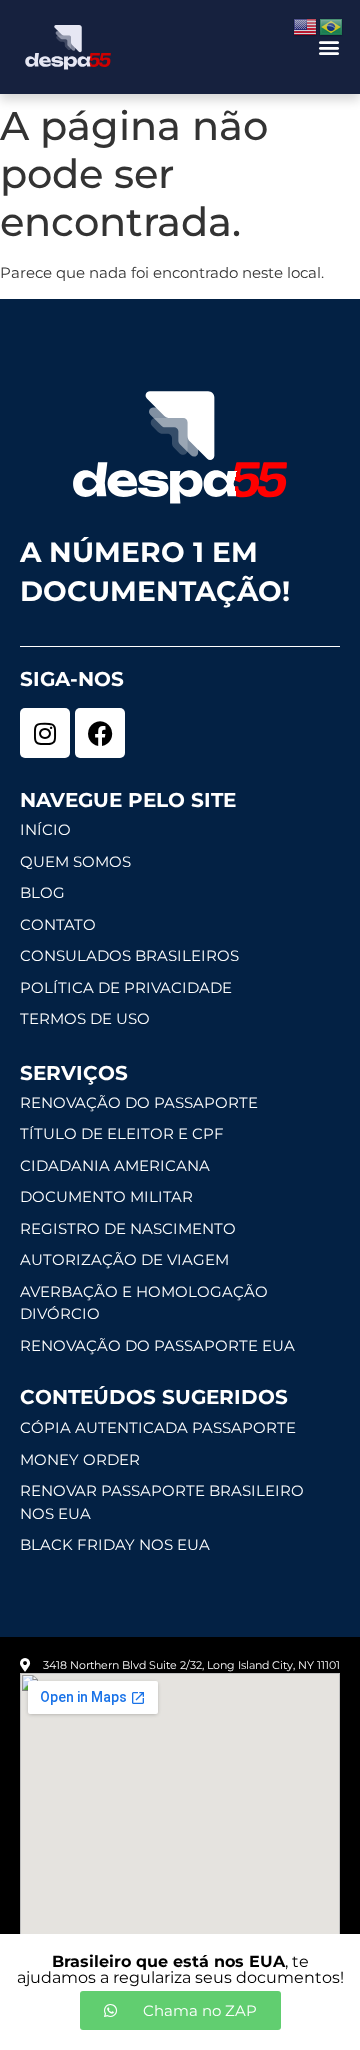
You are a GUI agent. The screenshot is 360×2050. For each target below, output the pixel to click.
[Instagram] (45, 733)
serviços (74, 1073)
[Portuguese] (332, 25)
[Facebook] (100, 733)
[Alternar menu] (329, 47)
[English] (306, 25)
